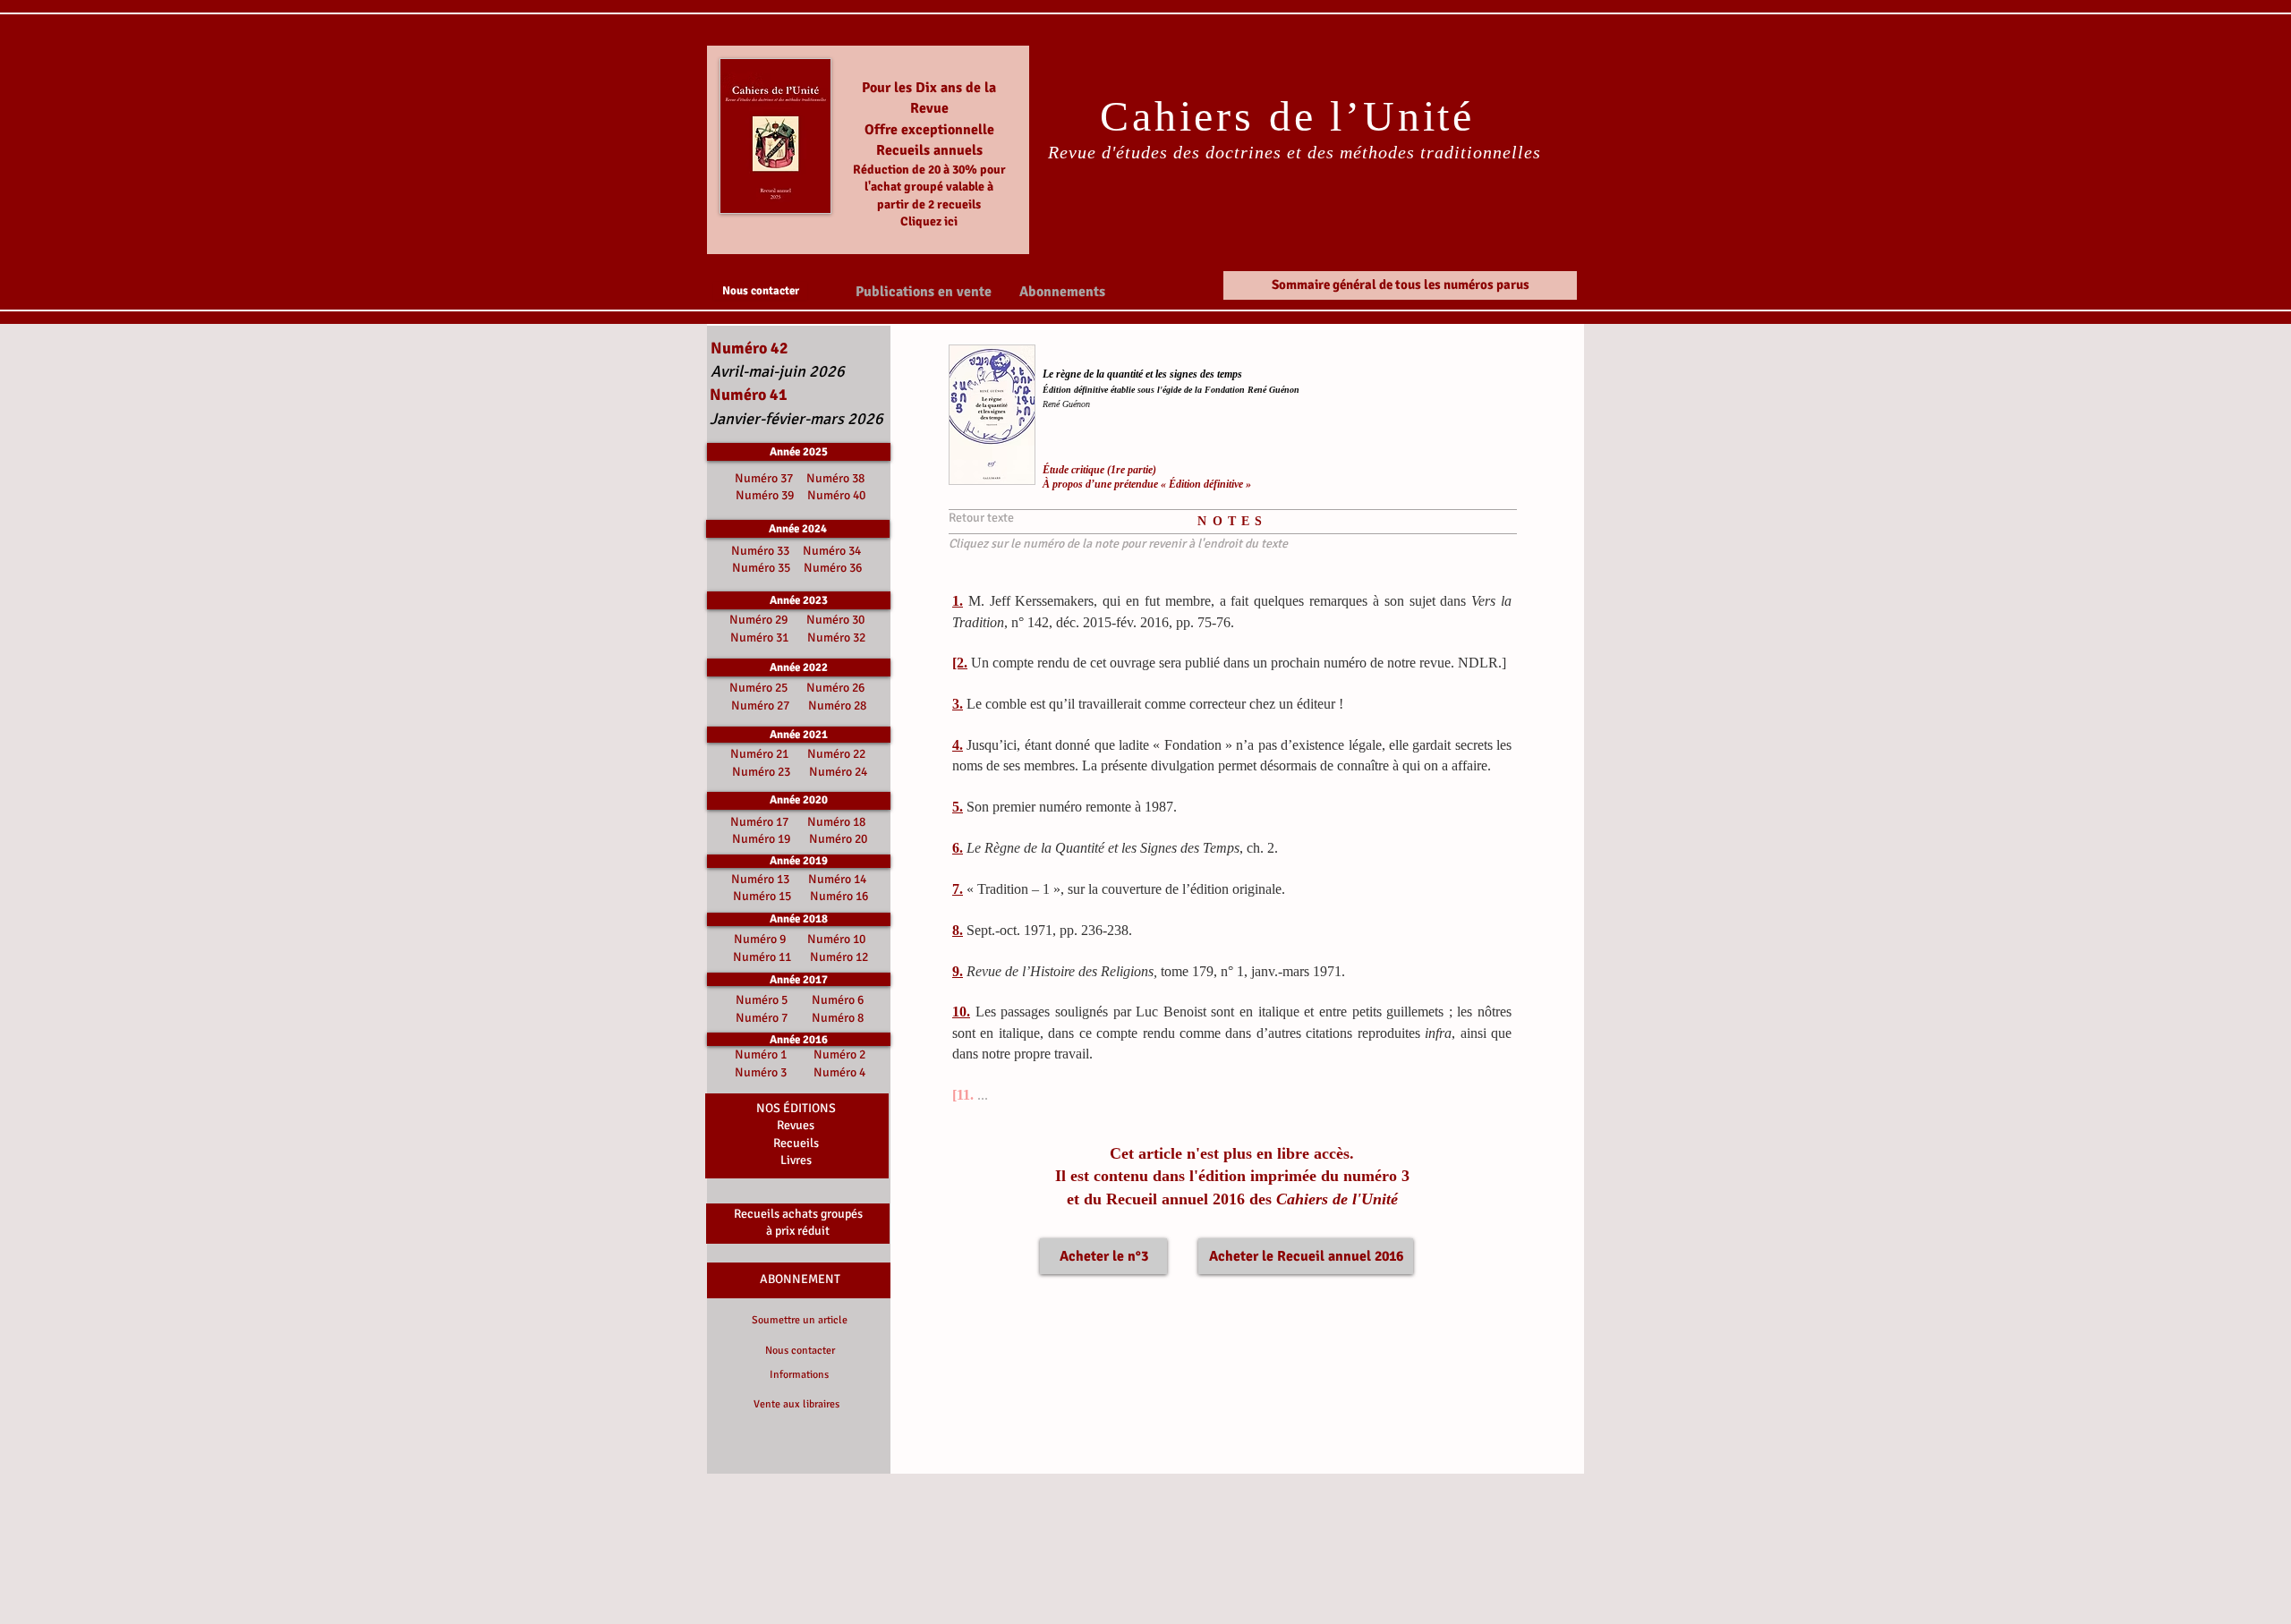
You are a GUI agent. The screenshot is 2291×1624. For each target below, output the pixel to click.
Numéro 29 (758, 620)
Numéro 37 (767, 478)
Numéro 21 (759, 754)
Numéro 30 (835, 620)
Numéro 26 (835, 688)
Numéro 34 (832, 551)
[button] (923, 291)
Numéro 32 (836, 638)
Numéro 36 (833, 568)
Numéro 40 (836, 495)
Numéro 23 (761, 772)
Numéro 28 (837, 706)
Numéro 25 (758, 688)
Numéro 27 (760, 706)
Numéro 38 (835, 478)
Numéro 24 (838, 772)
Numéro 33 (762, 551)
